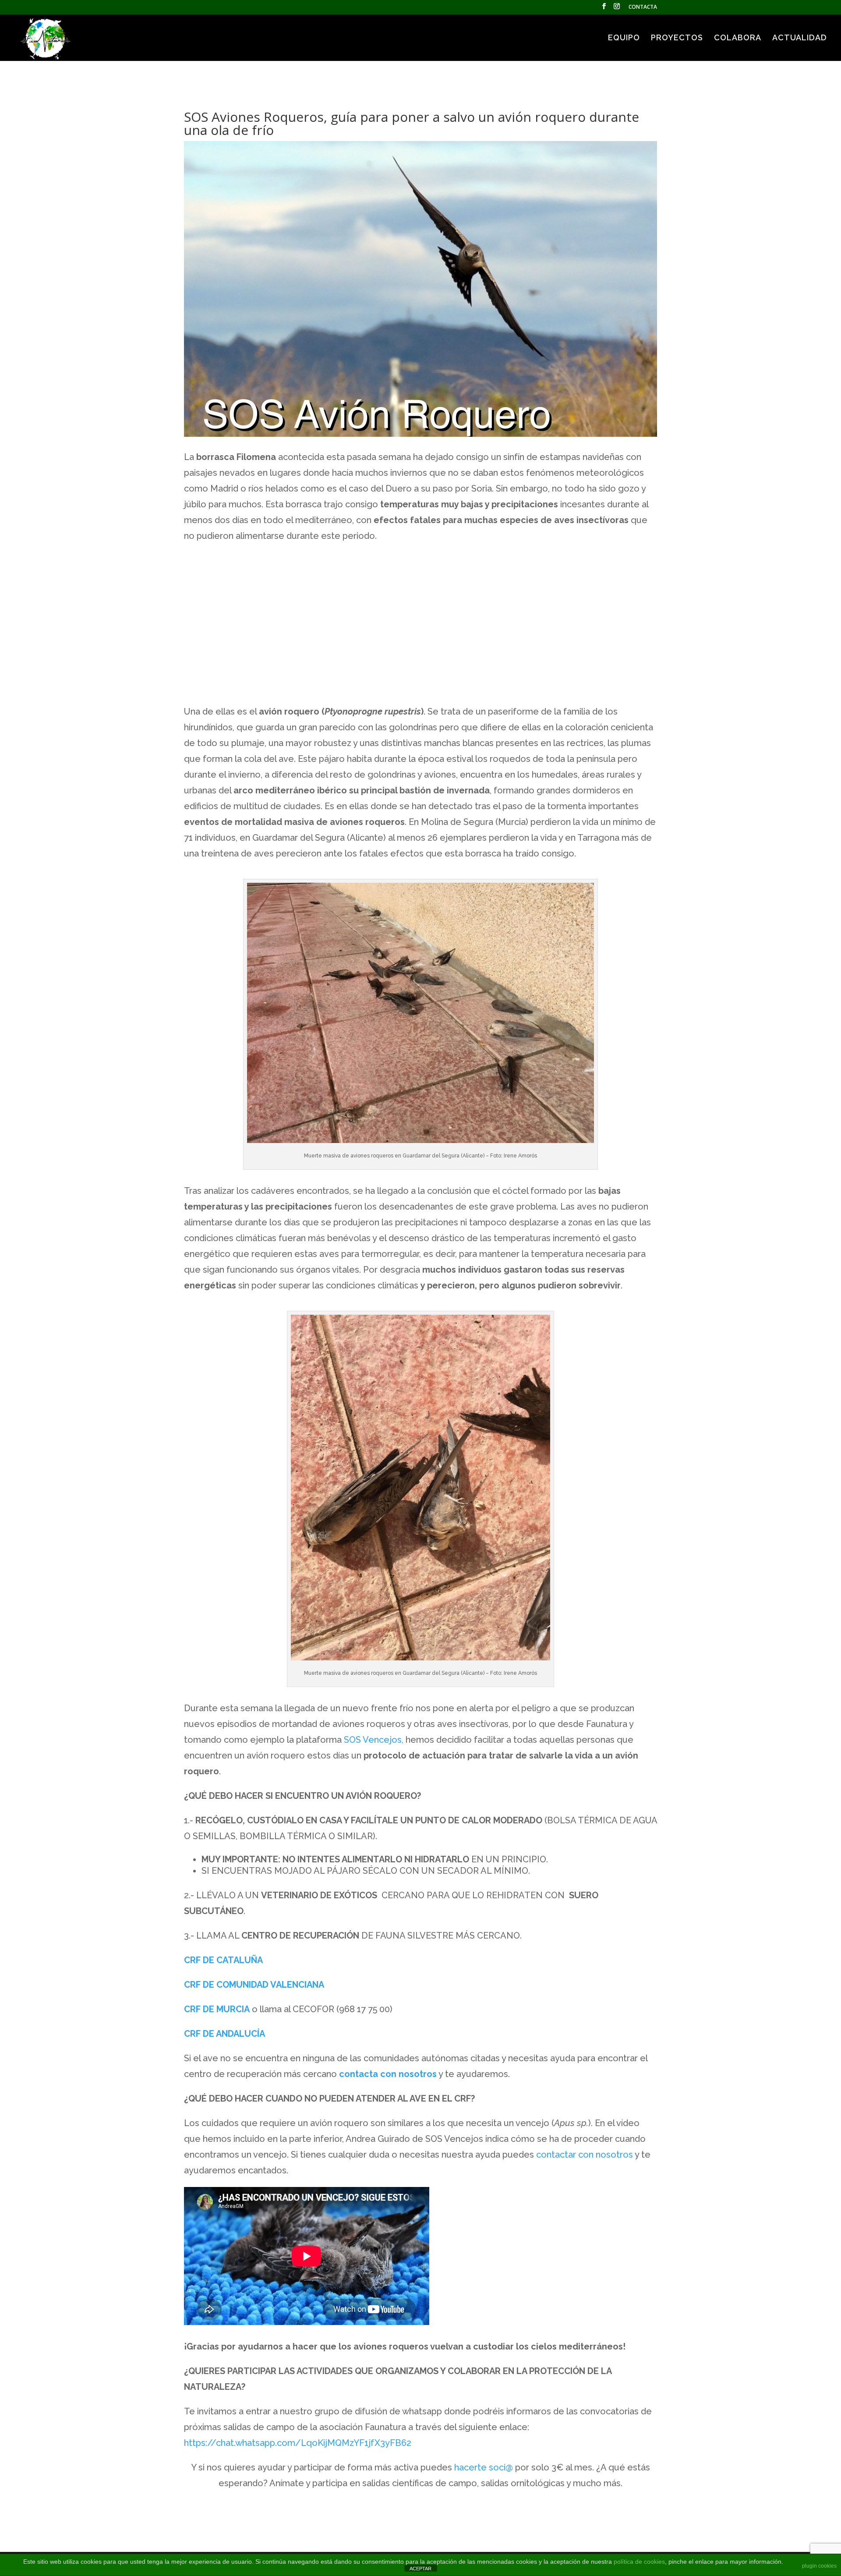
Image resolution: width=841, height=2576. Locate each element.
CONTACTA (643, 7)
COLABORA (738, 38)
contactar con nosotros (585, 2155)
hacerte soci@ (484, 2467)
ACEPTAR (420, 2569)
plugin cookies (819, 2566)
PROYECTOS (677, 38)
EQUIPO (624, 38)
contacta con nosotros (388, 2074)
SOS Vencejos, (374, 1740)
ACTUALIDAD (800, 38)
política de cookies (639, 2562)
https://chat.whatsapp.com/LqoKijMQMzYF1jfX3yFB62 (298, 2443)
